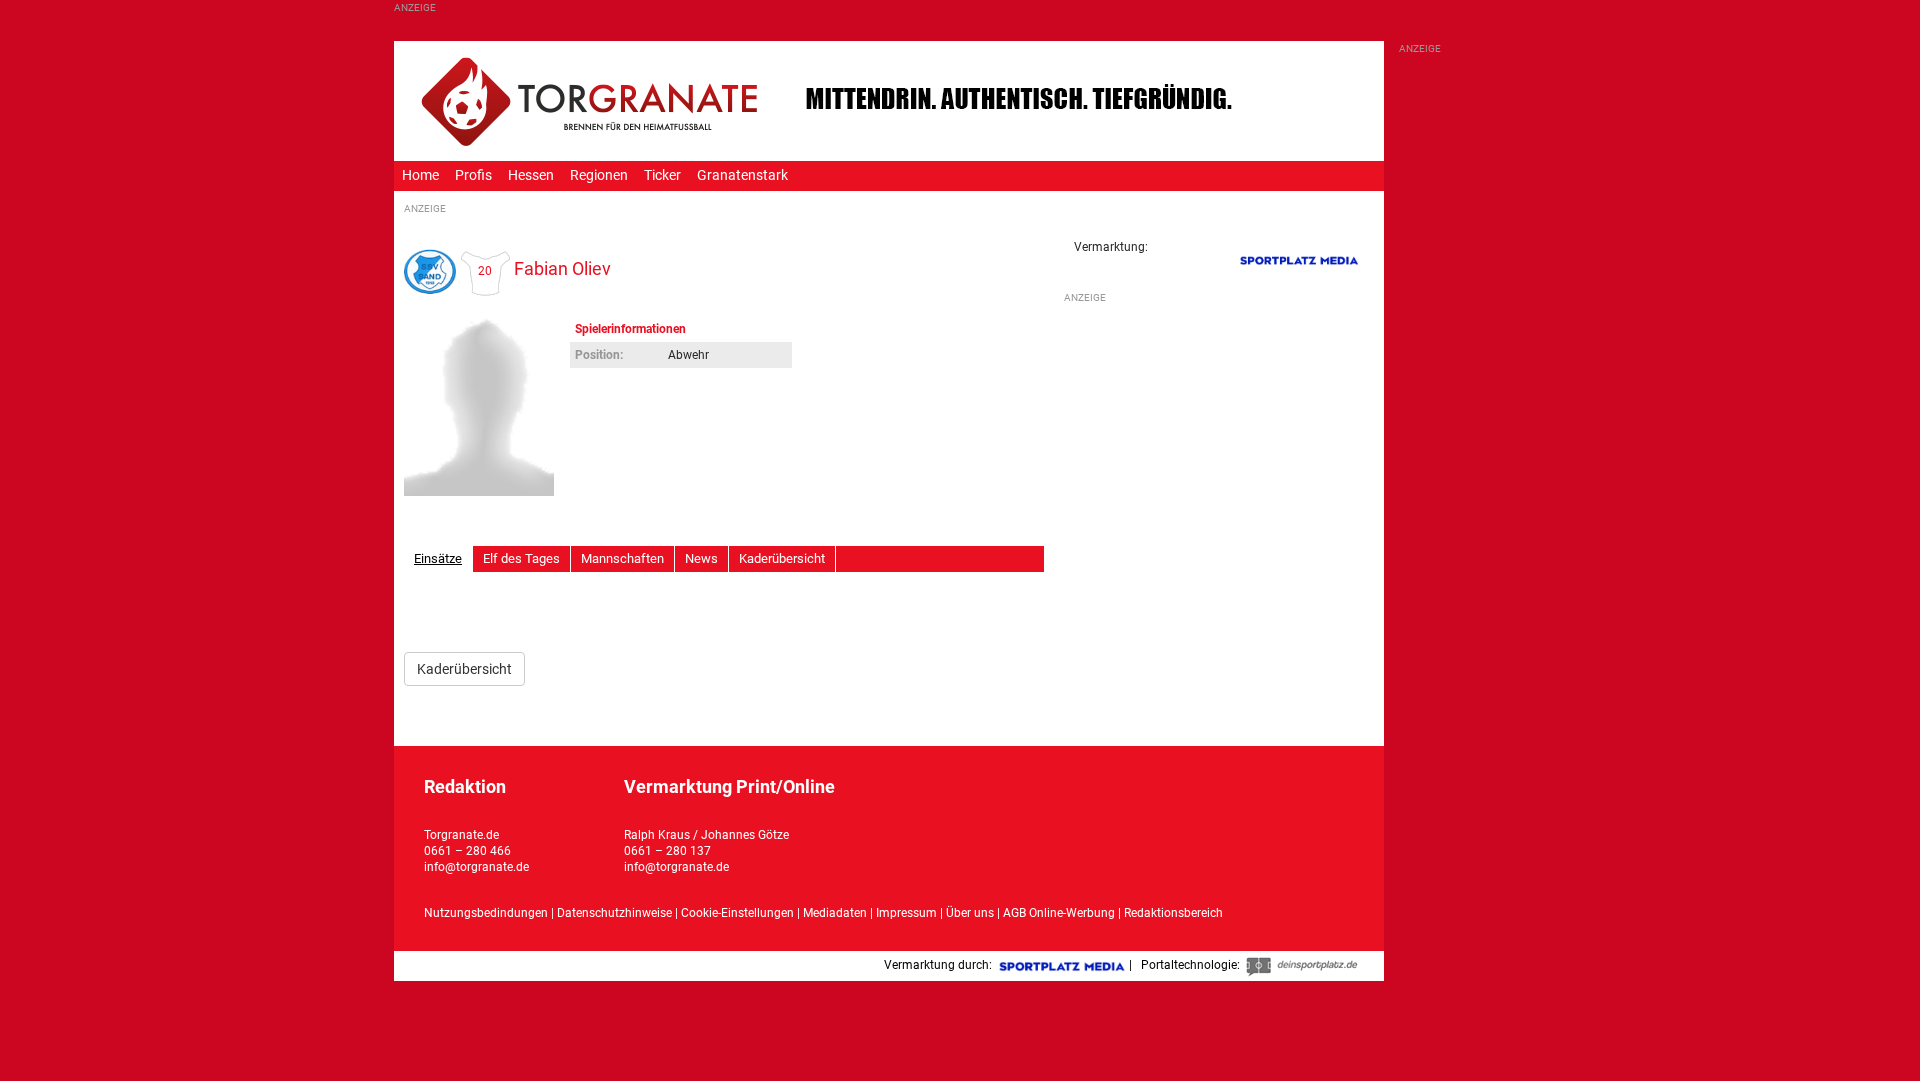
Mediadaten (836, 913)
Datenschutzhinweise (614, 913)
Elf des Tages (521, 558)
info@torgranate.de (476, 867)
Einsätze (438, 558)
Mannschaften (622, 558)
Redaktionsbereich (1173, 913)
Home (420, 175)
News (701, 558)
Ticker (662, 175)
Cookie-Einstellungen (737, 913)
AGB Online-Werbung (1059, 913)
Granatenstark (742, 175)
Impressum (906, 913)
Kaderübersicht (782, 558)
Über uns (970, 913)
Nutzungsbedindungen (486, 913)
